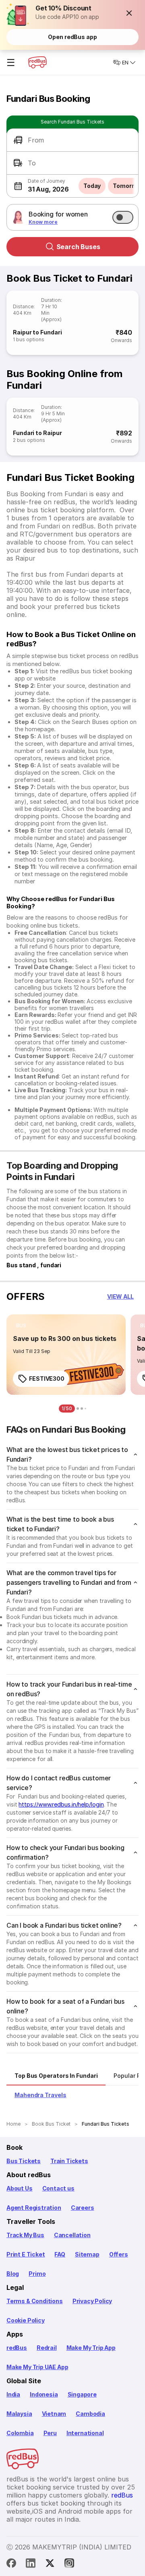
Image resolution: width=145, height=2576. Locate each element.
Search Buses (78, 247)
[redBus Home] (37, 62)
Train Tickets (69, 2161)
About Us (20, 2188)
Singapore (82, 2394)
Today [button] (92, 186)
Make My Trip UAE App (37, 2367)
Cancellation (72, 2235)
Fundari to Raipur (37, 433)
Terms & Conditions (35, 2301)
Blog (13, 2274)
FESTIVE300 (47, 1379)
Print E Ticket (26, 2254)
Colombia (20, 2433)
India (13, 2394)
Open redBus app (72, 37)
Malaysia (19, 2414)
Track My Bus (25, 2235)
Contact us (58, 2188)
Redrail (47, 2348)
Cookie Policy (26, 2320)
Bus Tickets (24, 2161)
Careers (83, 2208)
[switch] (123, 217)
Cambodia (90, 2414)
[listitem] (21, 1326)
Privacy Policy (92, 2301)
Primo (37, 2274)
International (85, 2433)
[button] (129, 13)
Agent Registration (34, 2208)
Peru (50, 2433)
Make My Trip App (91, 2348)
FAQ (60, 2254)
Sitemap (87, 2254)
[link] (66, 1355)
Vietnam (54, 2414)
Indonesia (44, 2394)
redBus (17, 2348)
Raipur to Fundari (37, 332)
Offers (119, 2254)
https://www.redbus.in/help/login (61, 1804)
